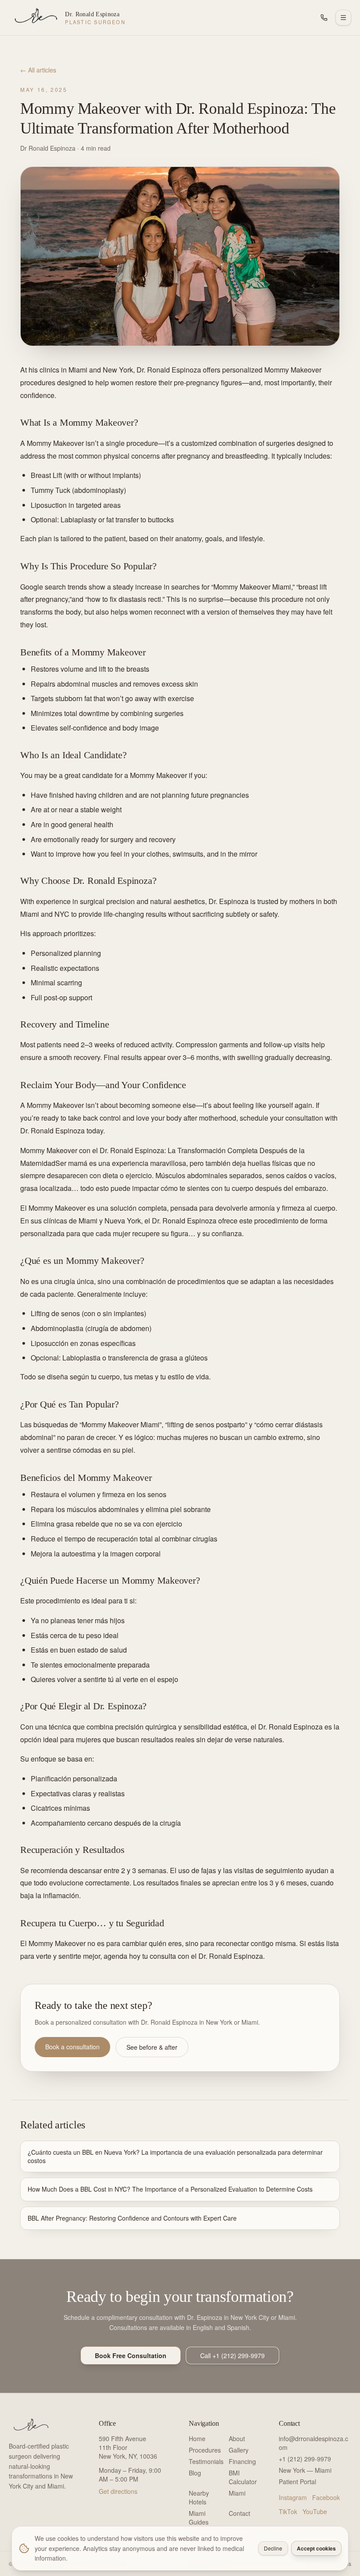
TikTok (288, 2511)
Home (197, 2439)
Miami (237, 2493)
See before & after (152, 2047)
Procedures (205, 2450)
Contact (239, 2513)
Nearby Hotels (199, 2497)
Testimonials (206, 2461)
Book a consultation (72, 2047)
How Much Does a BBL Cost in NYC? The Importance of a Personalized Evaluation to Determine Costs (170, 2189)
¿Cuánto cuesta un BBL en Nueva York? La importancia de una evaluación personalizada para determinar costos (175, 2156)
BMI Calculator (243, 2477)
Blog (195, 2473)
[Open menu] (343, 18)
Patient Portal (297, 2482)
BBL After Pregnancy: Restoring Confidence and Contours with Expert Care (132, 2218)
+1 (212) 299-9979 (305, 2459)
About (237, 2439)
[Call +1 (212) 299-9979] (324, 18)
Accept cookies (316, 2548)
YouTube (315, 2511)
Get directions (118, 2491)
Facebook (326, 2497)
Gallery (239, 2450)
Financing (242, 2461)
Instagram (293, 2497)
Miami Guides (199, 2518)
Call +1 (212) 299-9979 (232, 2355)
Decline (273, 2548)
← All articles (38, 70)
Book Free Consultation (131, 2355)
